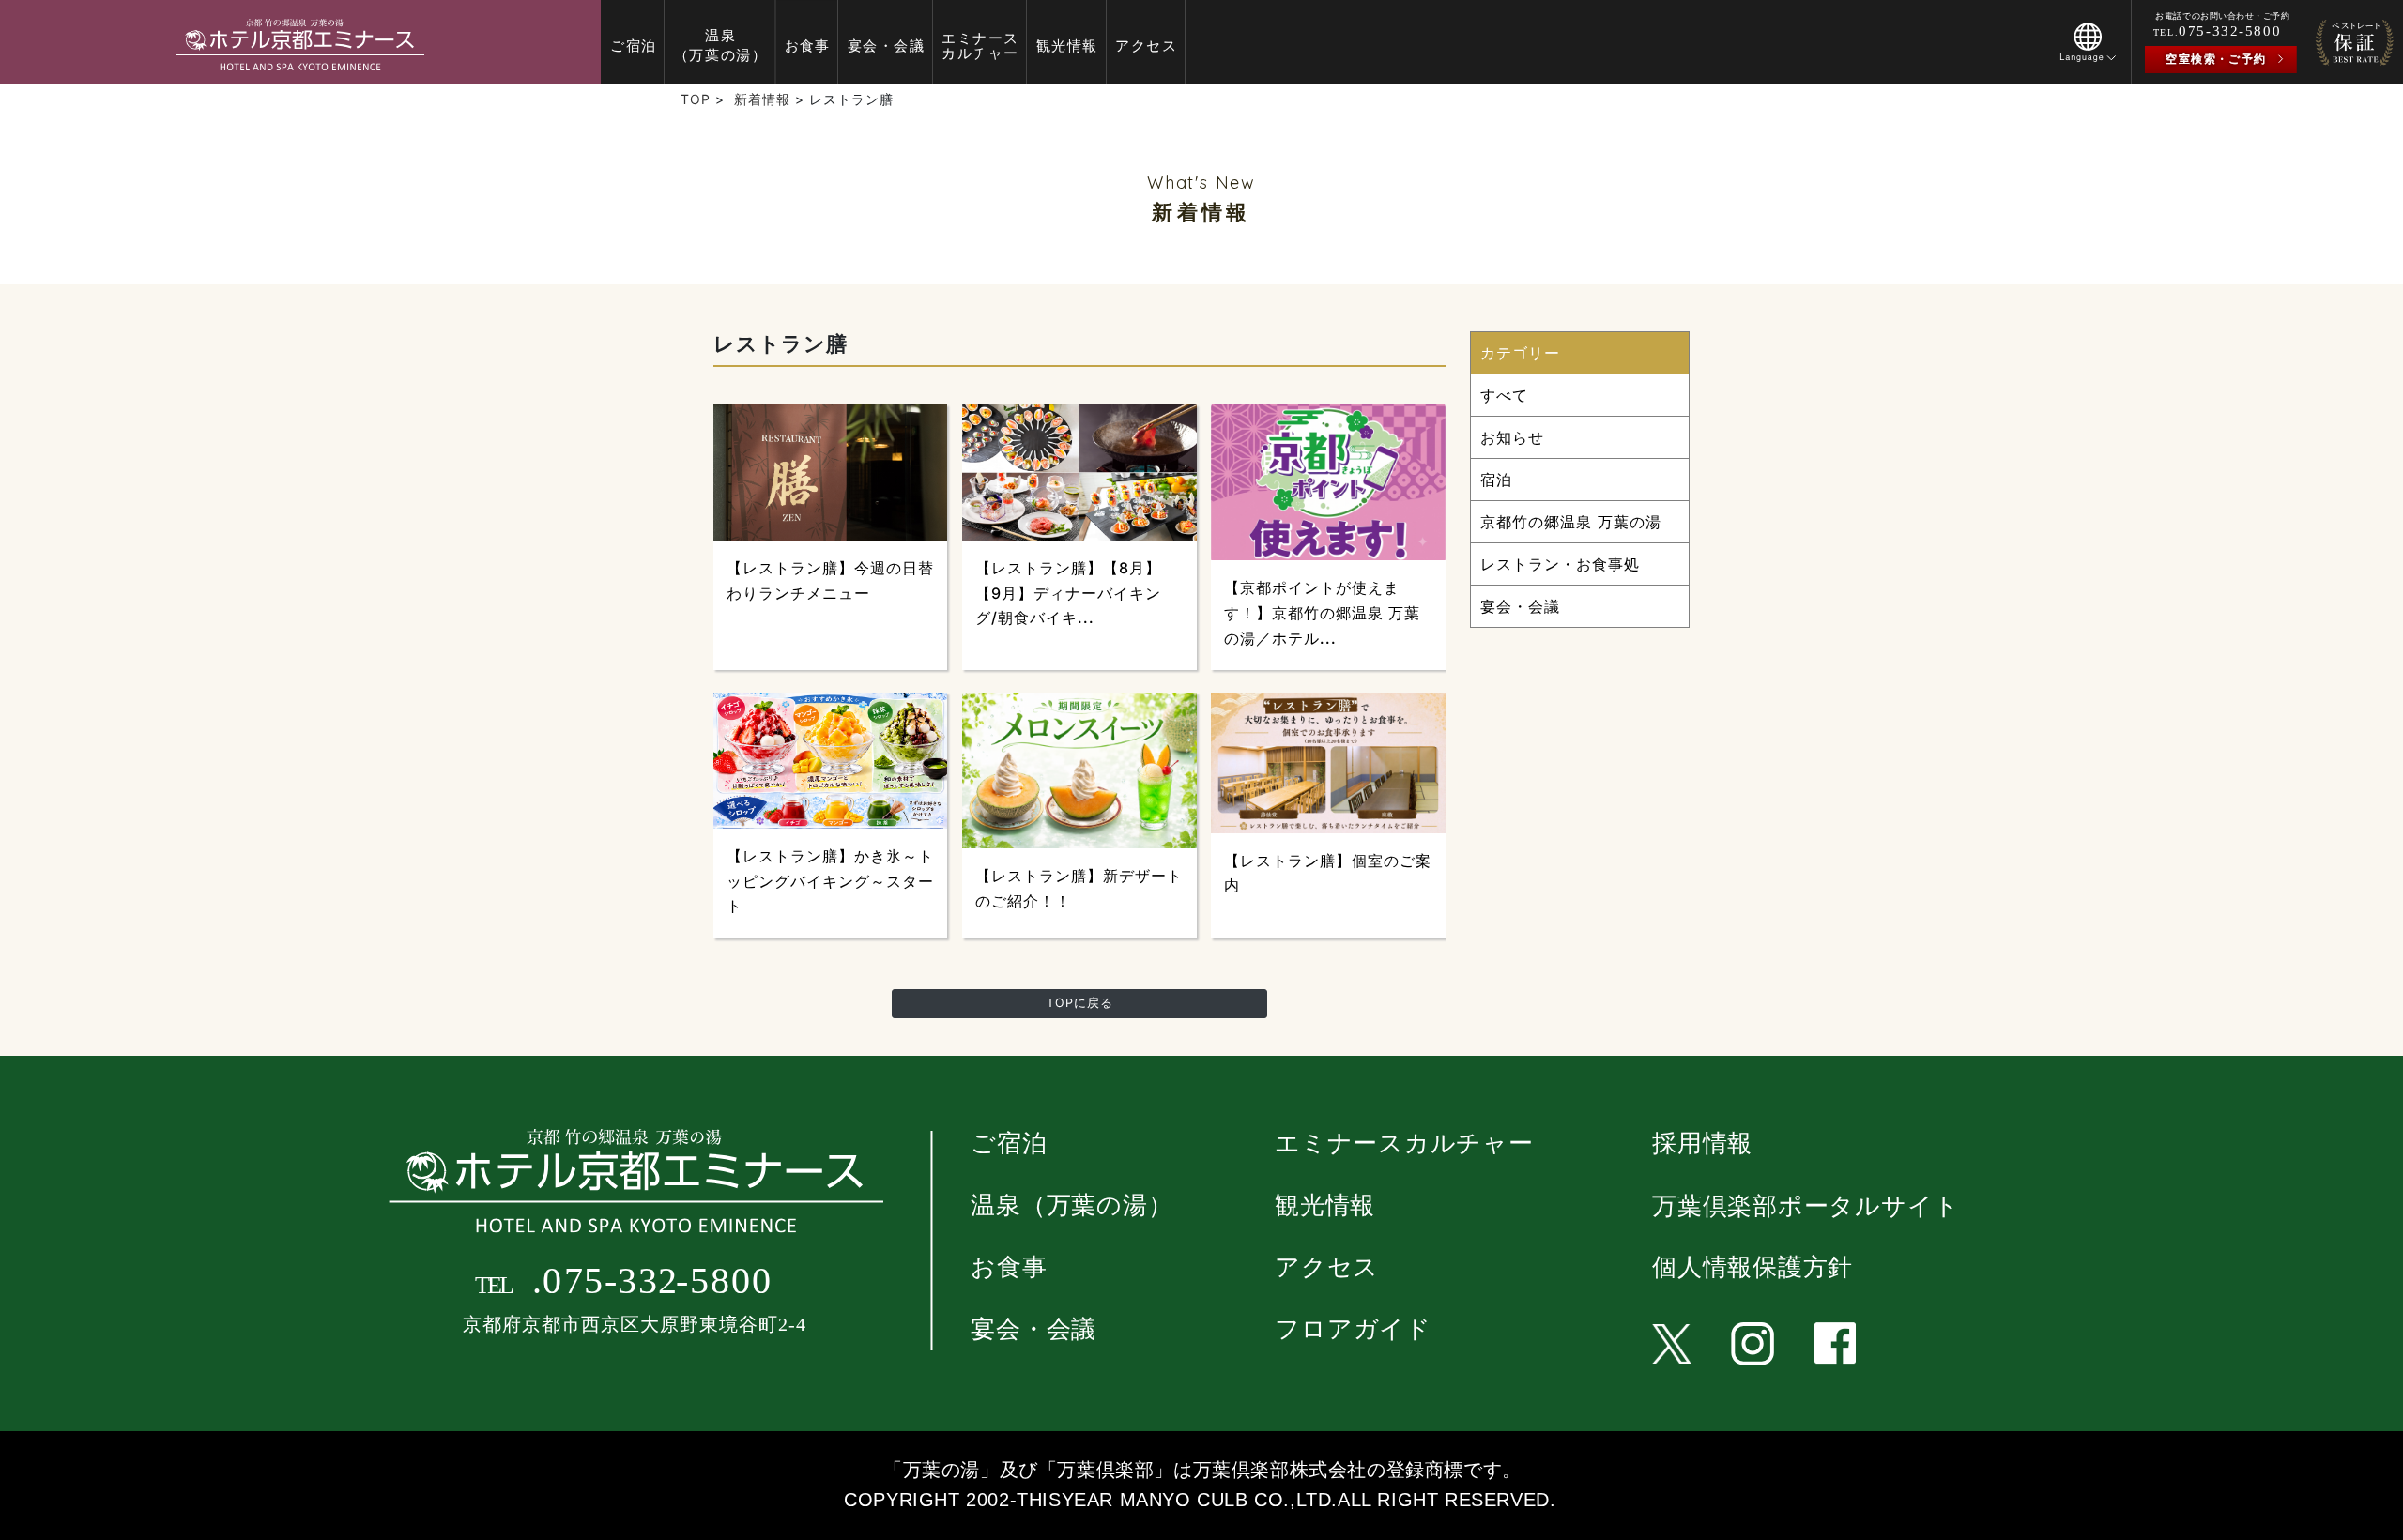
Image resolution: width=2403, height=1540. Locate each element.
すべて (1504, 395)
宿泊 (1496, 480)
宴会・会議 (1520, 606)
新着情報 (762, 99)
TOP (696, 99)
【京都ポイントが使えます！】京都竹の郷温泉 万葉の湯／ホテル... (1322, 612)
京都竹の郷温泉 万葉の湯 (1571, 522)
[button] (2087, 55)
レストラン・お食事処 (1560, 564)
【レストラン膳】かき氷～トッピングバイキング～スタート (830, 881)
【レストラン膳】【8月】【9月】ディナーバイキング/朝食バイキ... (1068, 593)
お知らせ (1512, 437)
